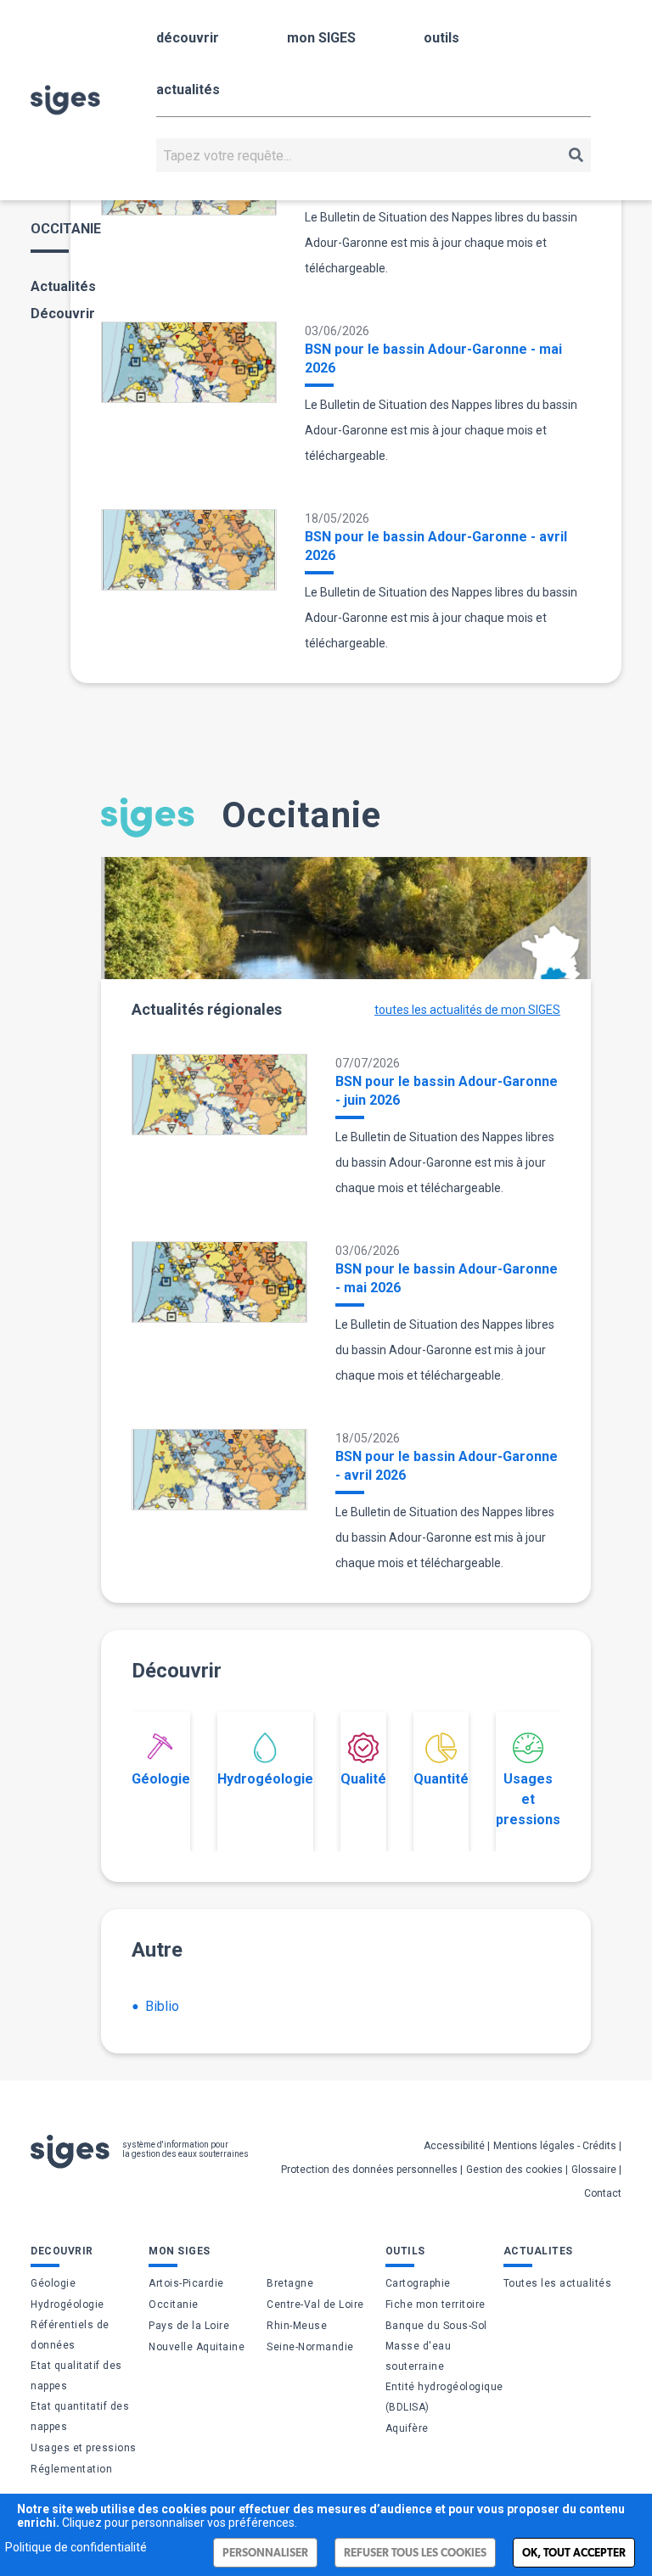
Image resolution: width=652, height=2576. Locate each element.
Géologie (161, 1779)
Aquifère (407, 2428)
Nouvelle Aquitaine (197, 2347)
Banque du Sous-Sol (436, 2326)
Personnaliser (265, 2553)
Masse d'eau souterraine (419, 2356)
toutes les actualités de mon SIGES (467, 1010)
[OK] (576, 155)
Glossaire (594, 2170)
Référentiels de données (70, 2335)
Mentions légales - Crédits (555, 2146)
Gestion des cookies (514, 2170)
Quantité (441, 1779)
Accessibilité (454, 2146)
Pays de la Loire (189, 2326)
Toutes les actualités (558, 2283)
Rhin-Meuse (297, 2326)
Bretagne (290, 2283)
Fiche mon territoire (436, 2304)
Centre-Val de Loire (315, 2304)
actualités (188, 90)
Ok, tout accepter (574, 2553)
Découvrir (63, 314)
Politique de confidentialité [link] (76, 2547)
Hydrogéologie (265, 1779)
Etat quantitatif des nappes (80, 2416)
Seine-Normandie (310, 2347)
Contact (603, 2193)
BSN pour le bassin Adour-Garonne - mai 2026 (433, 358)
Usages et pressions (528, 1799)
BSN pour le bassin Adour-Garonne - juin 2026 (447, 1091)
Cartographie (418, 2283)
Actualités (63, 286)
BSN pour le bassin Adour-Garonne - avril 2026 (436, 546)
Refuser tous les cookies (415, 2553)
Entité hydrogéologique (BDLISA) (444, 2397)
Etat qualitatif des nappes (76, 2376)
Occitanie (174, 2304)
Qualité (363, 1779)
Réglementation (71, 2469)
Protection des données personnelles (369, 2170)
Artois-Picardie (186, 2283)
